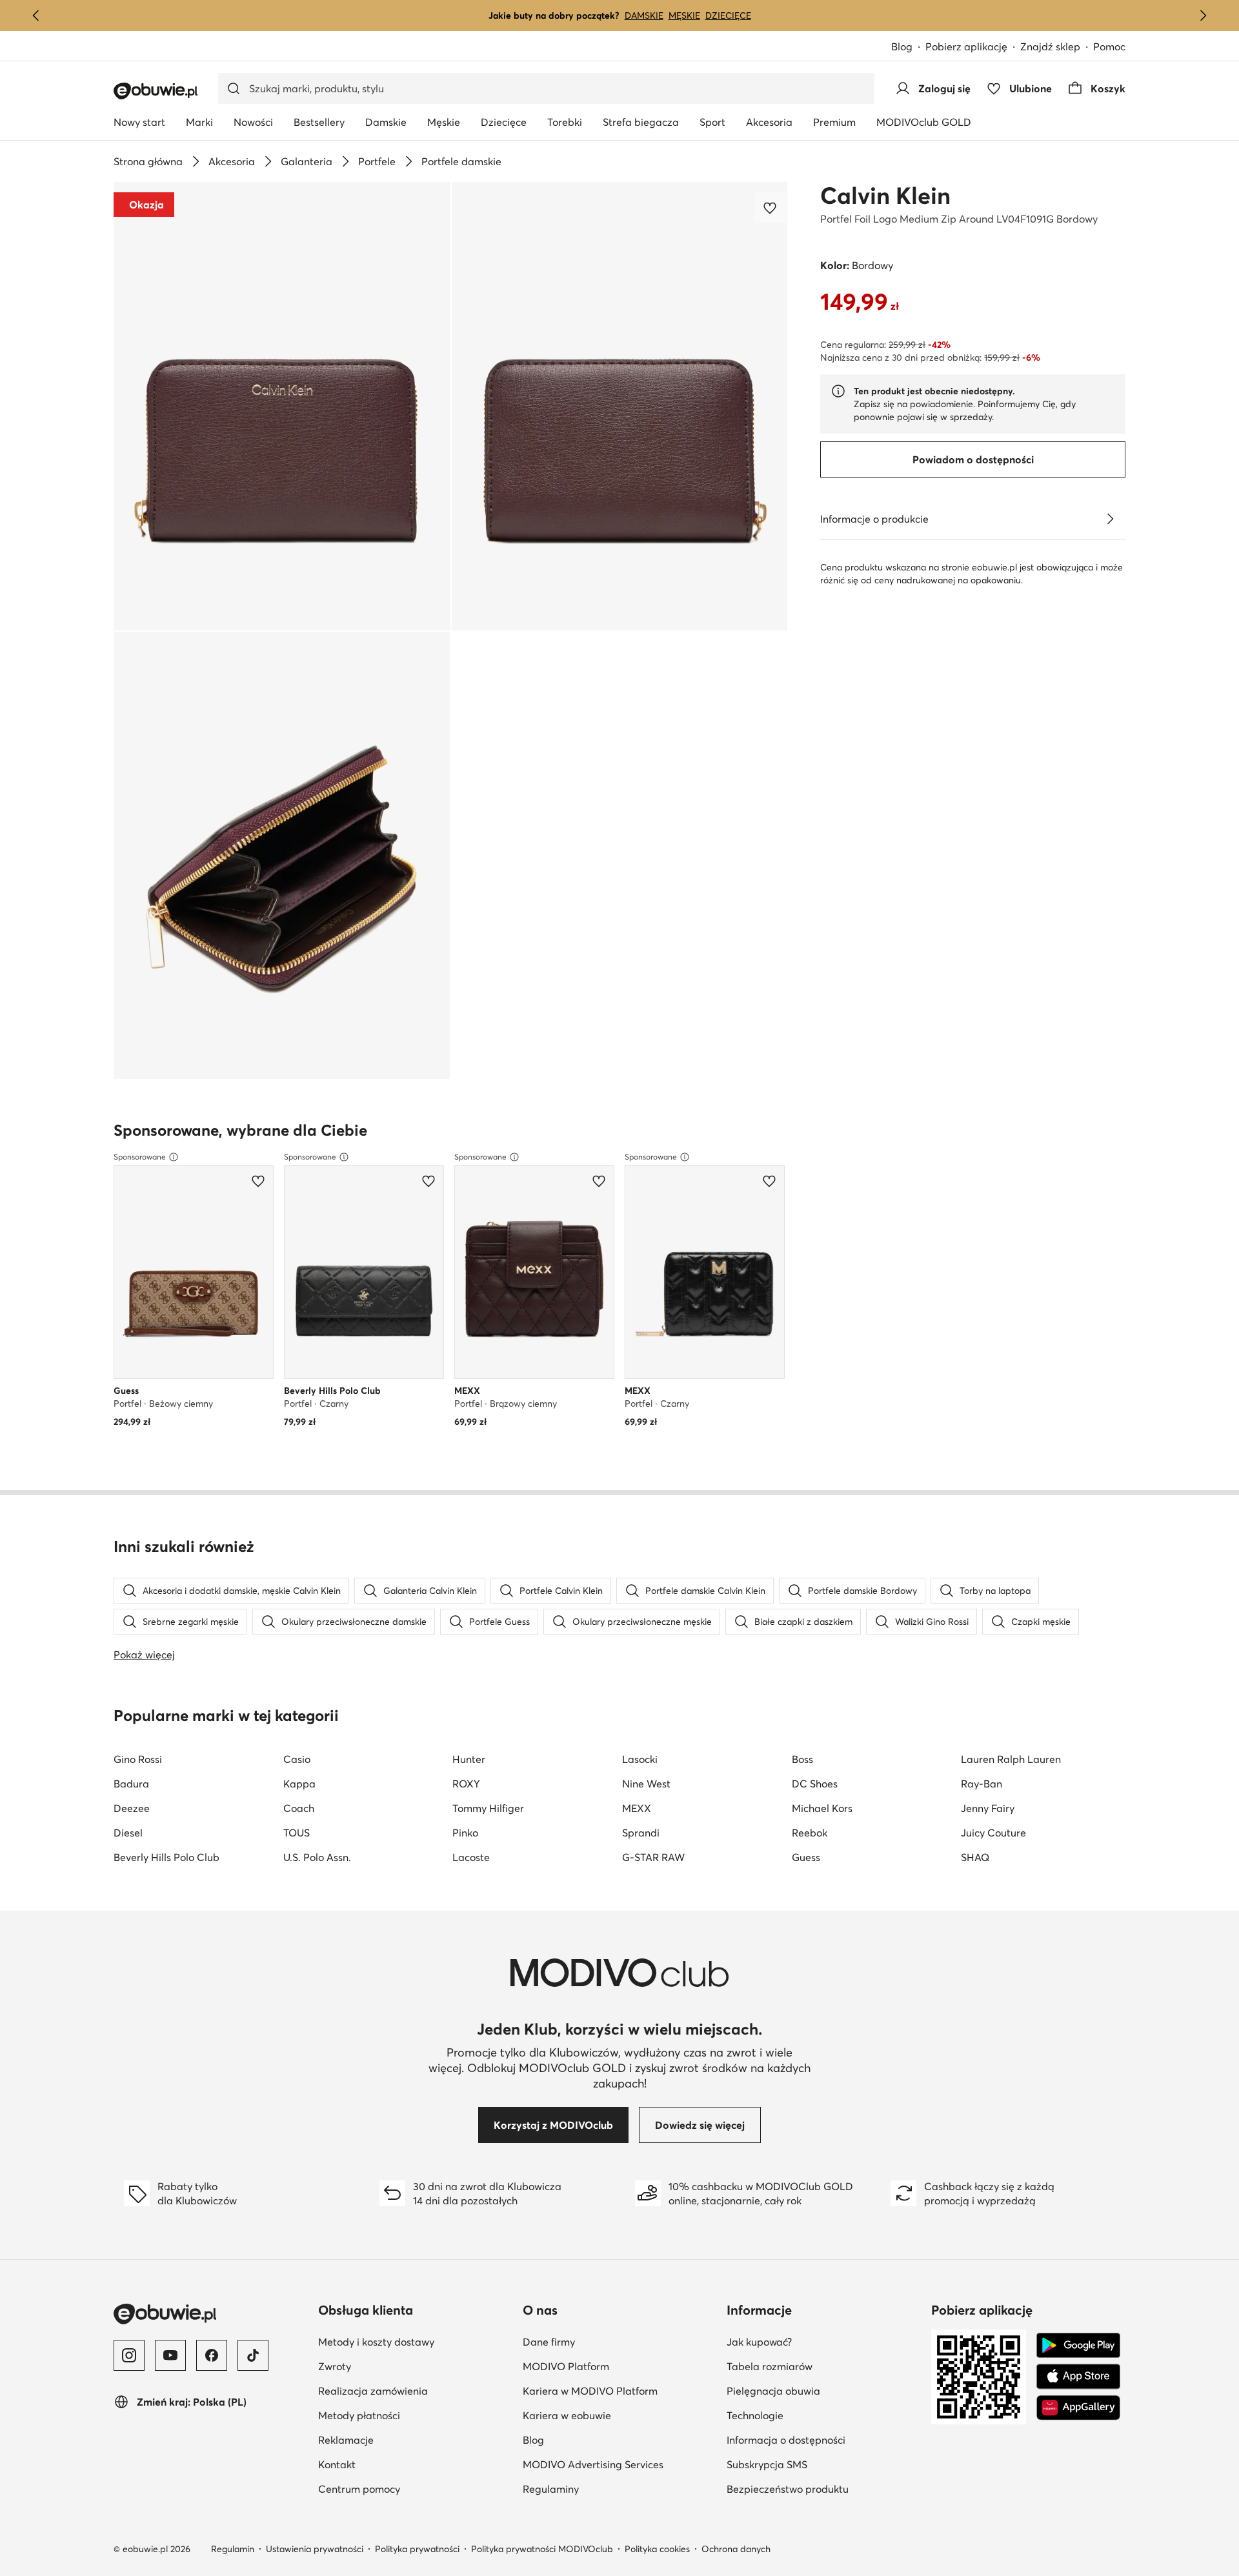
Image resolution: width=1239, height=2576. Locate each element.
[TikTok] (253, 2355)
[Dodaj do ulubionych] (771, 208)
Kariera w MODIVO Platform (590, 2391)
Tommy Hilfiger (488, 1808)
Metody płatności (359, 2415)
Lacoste (471, 1857)
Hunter (469, 1759)
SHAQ (975, 1857)
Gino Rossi (138, 1759)
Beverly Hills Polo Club (166, 1857)
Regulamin (233, 2549)
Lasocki (640, 1759)
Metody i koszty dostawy (376, 2342)
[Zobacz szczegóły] (1110, 519)
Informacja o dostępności (786, 2440)
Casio (297, 1759)
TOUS (297, 1833)
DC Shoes (815, 1784)
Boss (802, 1759)
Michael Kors (822, 1808)
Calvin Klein (885, 196)
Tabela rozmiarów (770, 2366)
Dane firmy (549, 2342)
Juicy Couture (993, 1833)
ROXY (466, 1784)
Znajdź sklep (1050, 46)
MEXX (637, 1808)
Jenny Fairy (988, 1808)
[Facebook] (212, 2355)
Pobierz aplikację (966, 46)
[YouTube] (170, 2355)
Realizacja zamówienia (373, 2391)
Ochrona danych (736, 2549)
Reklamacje (346, 2440)
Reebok (810, 1833)
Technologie (755, 2415)
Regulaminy (551, 2489)
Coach (299, 1808)
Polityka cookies (657, 2549)
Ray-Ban (982, 1784)
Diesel (128, 1833)
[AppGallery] (1078, 2408)
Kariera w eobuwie (567, 2415)
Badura (131, 1784)
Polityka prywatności (417, 2549)
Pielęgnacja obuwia (773, 2391)
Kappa (299, 1784)
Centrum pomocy (359, 2489)
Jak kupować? (759, 2342)
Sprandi (641, 1833)
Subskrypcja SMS (767, 2464)
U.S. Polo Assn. (317, 1857)
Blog (902, 46)
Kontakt (337, 2464)
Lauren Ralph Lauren (1011, 1759)
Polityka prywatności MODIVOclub (542, 2549)
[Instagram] (129, 2355)
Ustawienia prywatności (315, 2549)
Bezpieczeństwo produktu (788, 2489)
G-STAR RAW (653, 1857)
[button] (282, 406)
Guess (806, 1857)
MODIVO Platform (566, 2366)
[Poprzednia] (36, 15)
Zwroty (335, 2366)
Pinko (465, 1833)
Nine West (646, 1784)
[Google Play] (1078, 2346)
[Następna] (1203, 15)
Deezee (132, 1808)
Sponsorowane (140, 1157)
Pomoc (1109, 46)
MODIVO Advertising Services (593, 2464)
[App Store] (1078, 2377)
